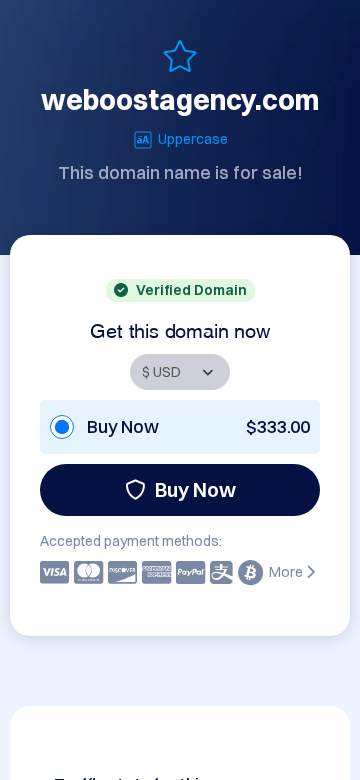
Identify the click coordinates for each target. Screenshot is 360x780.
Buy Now (195, 489)
